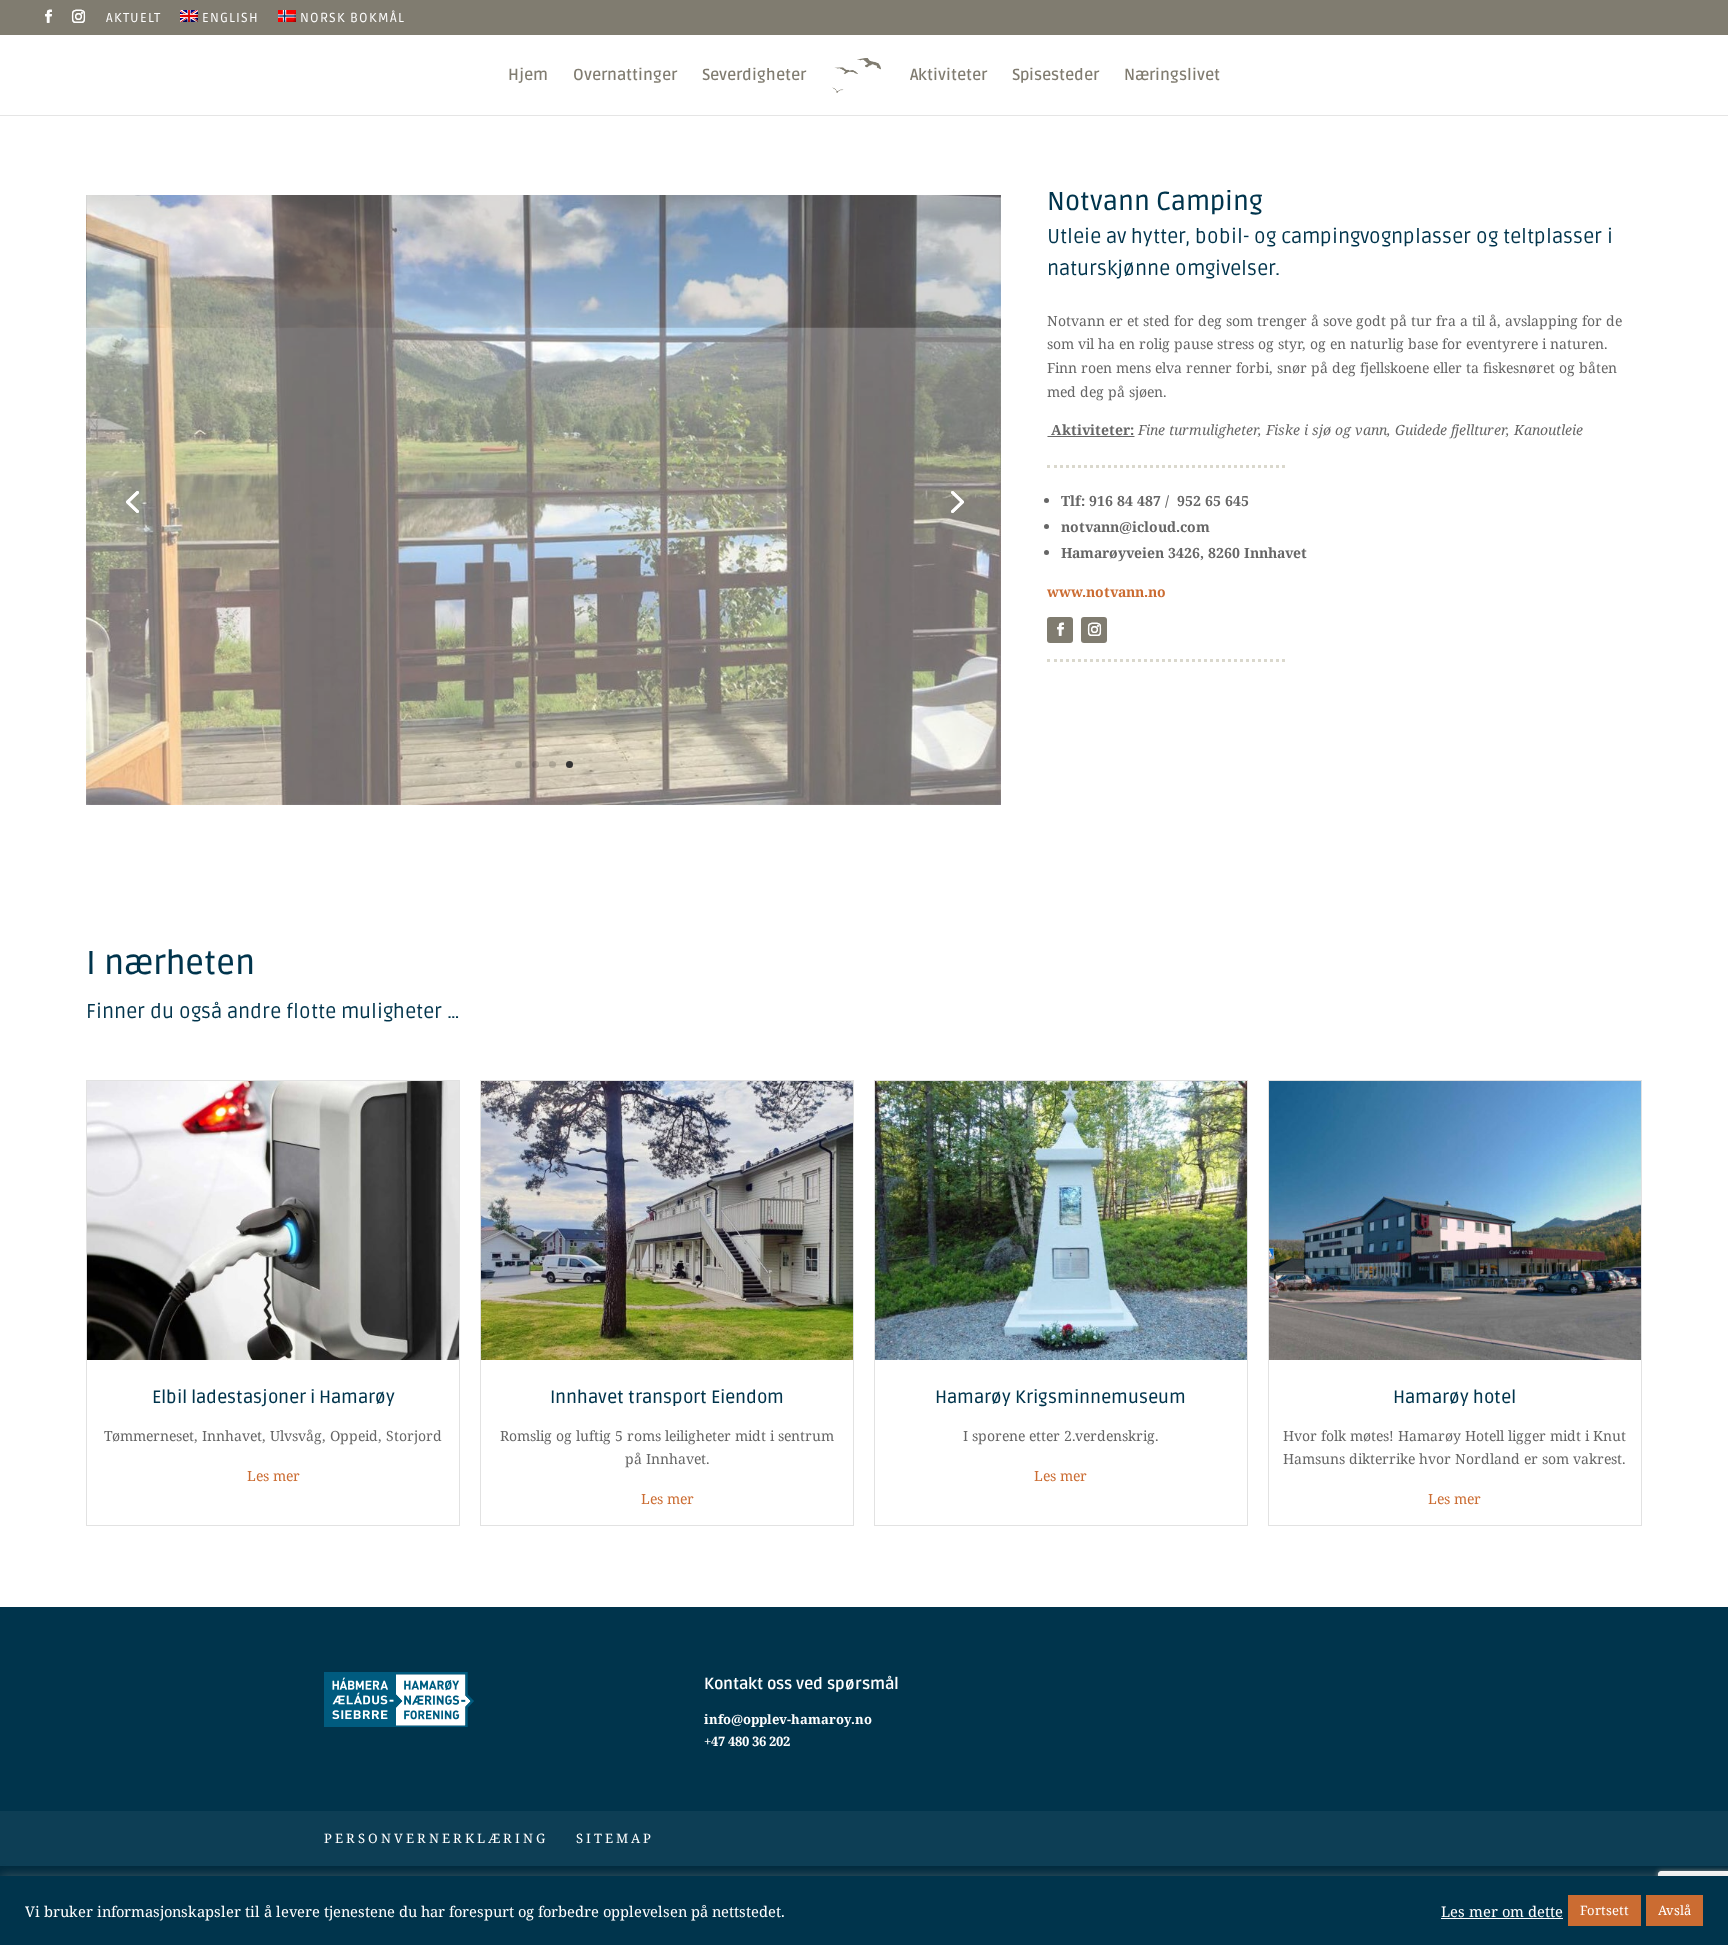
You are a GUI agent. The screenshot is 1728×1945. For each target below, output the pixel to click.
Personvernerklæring (436, 1838)
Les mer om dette (1502, 1911)
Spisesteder (1055, 76)
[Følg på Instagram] (1094, 630)
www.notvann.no (1106, 591)
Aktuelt (133, 19)
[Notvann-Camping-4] (543, 804)
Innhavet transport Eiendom (667, 1397)
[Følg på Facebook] (1060, 630)
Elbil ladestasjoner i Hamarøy (273, 1397)
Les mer (273, 1475)
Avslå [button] (1674, 1910)
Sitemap (615, 1838)
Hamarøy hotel (1454, 1397)
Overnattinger (625, 76)
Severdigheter (754, 76)
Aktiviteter (948, 76)
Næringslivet (1172, 76)
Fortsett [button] (1604, 1910)
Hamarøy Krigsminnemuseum (1060, 1397)
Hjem (528, 76)
